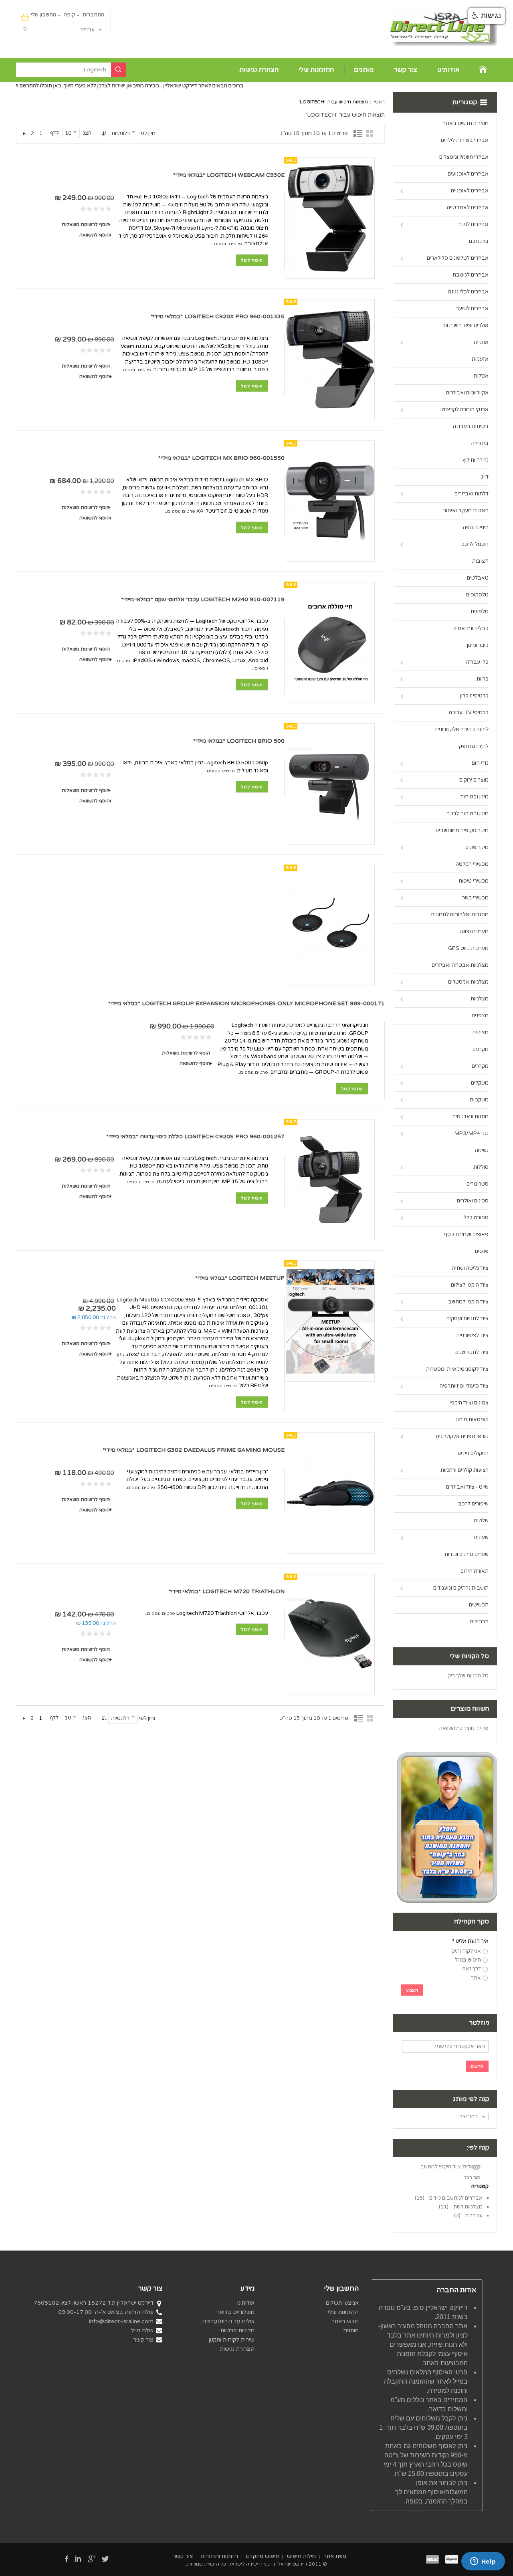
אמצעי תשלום (342, 2303)
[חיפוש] (119, 70)
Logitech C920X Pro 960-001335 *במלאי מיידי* (218, 316)
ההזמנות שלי (316, 70)
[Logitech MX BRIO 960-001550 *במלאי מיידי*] (330, 501)
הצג (87, 133)
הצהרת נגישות (259, 70)
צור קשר (405, 70)
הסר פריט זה (481, 2167)
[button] (487, 16)
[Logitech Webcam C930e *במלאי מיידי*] (330, 218)
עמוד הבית (484, 69)
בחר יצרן (468, 2117)
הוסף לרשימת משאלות (86, 224)
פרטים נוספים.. (227, 244)
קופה (69, 15)
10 (68, 133)
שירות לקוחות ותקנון (232, 2340)
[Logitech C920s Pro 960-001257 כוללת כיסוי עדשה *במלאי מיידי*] (330, 1180)
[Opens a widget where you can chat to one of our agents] (483, 2562)
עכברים (474, 2216)
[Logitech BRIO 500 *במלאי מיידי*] (330, 784)
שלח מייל (142, 2331)
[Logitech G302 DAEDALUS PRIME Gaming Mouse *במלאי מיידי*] (330, 1493)
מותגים (364, 70)
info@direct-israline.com (121, 2321)
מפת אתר (335, 2556)
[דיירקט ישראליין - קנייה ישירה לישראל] (443, 28)
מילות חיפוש (301, 2556)
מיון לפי (147, 133)
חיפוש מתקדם (263, 2556)
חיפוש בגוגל (468, 1960)
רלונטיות (121, 133)
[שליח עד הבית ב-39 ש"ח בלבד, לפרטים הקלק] (447, 1756)
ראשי (379, 102)
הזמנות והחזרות (219, 2556)
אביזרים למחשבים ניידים (456, 2198)
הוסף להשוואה (95, 235)
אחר (476, 1978)
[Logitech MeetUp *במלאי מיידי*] (330, 1321)
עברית (87, 30)
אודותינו (448, 70)
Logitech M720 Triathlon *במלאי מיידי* (227, 1591)
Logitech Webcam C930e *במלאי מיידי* (229, 175)
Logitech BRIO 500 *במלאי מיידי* (239, 741)
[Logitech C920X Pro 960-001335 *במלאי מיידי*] (330, 360)
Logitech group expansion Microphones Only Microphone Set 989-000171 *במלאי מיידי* (246, 1003)
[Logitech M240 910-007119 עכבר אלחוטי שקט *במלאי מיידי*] (330, 642)
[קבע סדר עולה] (104, 133)
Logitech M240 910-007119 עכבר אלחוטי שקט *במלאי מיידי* (203, 599)
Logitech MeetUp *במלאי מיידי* (240, 1278)
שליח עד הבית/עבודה (228, 2321)
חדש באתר (345, 2321)
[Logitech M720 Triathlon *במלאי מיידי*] (330, 1634)
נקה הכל (472, 2177)
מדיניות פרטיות (237, 2331)
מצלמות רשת (468, 2207)
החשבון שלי (43, 15)
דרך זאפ (472, 1969)
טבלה (371, 133)
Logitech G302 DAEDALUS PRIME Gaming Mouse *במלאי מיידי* (194, 1450)
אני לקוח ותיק (466, 1951)
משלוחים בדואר (235, 2312)
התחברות (93, 15)
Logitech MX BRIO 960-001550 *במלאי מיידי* (221, 458)
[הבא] (24, 133)
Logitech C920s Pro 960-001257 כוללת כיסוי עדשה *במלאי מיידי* (195, 1136)
